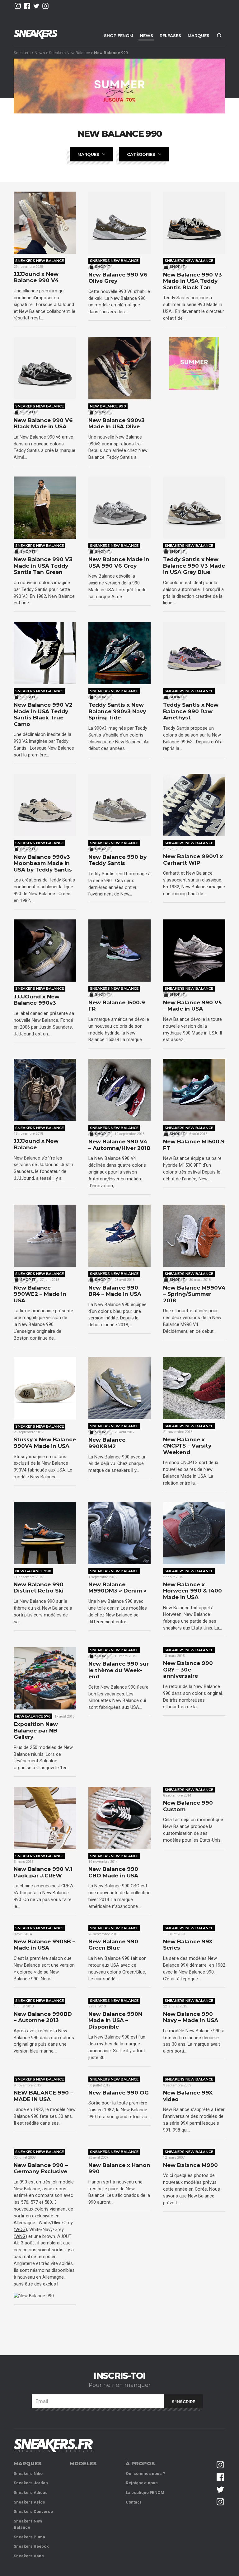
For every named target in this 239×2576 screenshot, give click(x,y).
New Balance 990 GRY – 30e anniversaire (188, 1669)
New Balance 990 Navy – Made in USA (191, 2017)
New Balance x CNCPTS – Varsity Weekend (187, 1446)
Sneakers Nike (28, 2474)
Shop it (103, 267)
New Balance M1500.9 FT (194, 1145)
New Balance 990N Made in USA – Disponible (115, 2020)
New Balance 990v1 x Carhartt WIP (193, 860)
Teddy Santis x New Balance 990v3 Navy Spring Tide (117, 711)
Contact (133, 2502)
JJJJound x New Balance (36, 1144)
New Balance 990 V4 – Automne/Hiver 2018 (119, 1145)
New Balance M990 (190, 2165)
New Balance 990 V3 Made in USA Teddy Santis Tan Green (43, 566)
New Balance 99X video (188, 2096)
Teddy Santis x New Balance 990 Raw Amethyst (191, 711)
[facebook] (27, 6)
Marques (199, 35)
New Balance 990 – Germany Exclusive (41, 2168)
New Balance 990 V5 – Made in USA (192, 1006)
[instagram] (18, 6)
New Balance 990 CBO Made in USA (113, 1872)
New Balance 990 (108, 406)
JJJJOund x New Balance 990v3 (37, 1000)
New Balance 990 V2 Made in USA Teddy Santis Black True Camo (43, 714)
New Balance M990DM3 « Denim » (117, 1588)
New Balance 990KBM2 (107, 1443)
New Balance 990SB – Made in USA (45, 1945)
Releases (170, 35)
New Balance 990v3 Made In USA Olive (117, 423)
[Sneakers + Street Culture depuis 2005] (53, 2446)
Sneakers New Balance (69, 52)
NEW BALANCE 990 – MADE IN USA (43, 2096)
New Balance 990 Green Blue (113, 1945)
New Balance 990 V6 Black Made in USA (43, 423)
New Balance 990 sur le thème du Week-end (119, 1670)
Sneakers (22, 52)
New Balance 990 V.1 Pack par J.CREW (43, 1872)
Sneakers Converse (33, 2511)
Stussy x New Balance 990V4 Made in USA (45, 1443)
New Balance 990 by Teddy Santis (117, 860)
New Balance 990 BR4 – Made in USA (115, 1291)
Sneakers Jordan (31, 2483)
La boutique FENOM (145, 2492)
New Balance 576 (33, 1716)
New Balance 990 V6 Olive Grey (118, 278)
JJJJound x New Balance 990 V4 (36, 277)
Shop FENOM (119, 35)
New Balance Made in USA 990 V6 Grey (119, 563)
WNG (20, 2236)
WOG (20, 2230)
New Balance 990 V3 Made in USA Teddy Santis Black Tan (192, 281)
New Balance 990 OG (119, 2093)
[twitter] (36, 6)
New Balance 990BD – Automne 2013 (43, 2017)
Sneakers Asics (29, 2502)
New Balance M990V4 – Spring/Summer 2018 (194, 1294)
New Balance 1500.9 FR (117, 1006)
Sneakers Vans (29, 2556)
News (147, 35)
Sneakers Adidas (31, 2492)
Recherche (219, 35)
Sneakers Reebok (31, 2546)
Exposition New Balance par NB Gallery (36, 1730)
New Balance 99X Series (188, 1945)
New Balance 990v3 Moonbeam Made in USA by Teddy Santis (43, 863)
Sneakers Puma (29, 2537)
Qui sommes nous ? (145, 2474)
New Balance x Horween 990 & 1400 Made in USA (192, 1591)
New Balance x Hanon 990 (119, 2168)
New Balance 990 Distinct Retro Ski (39, 1588)
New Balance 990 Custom (188, 1806)
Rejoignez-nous (142, 2483)
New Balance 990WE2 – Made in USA (40, 1294)
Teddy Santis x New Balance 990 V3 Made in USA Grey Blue (194, 566)
